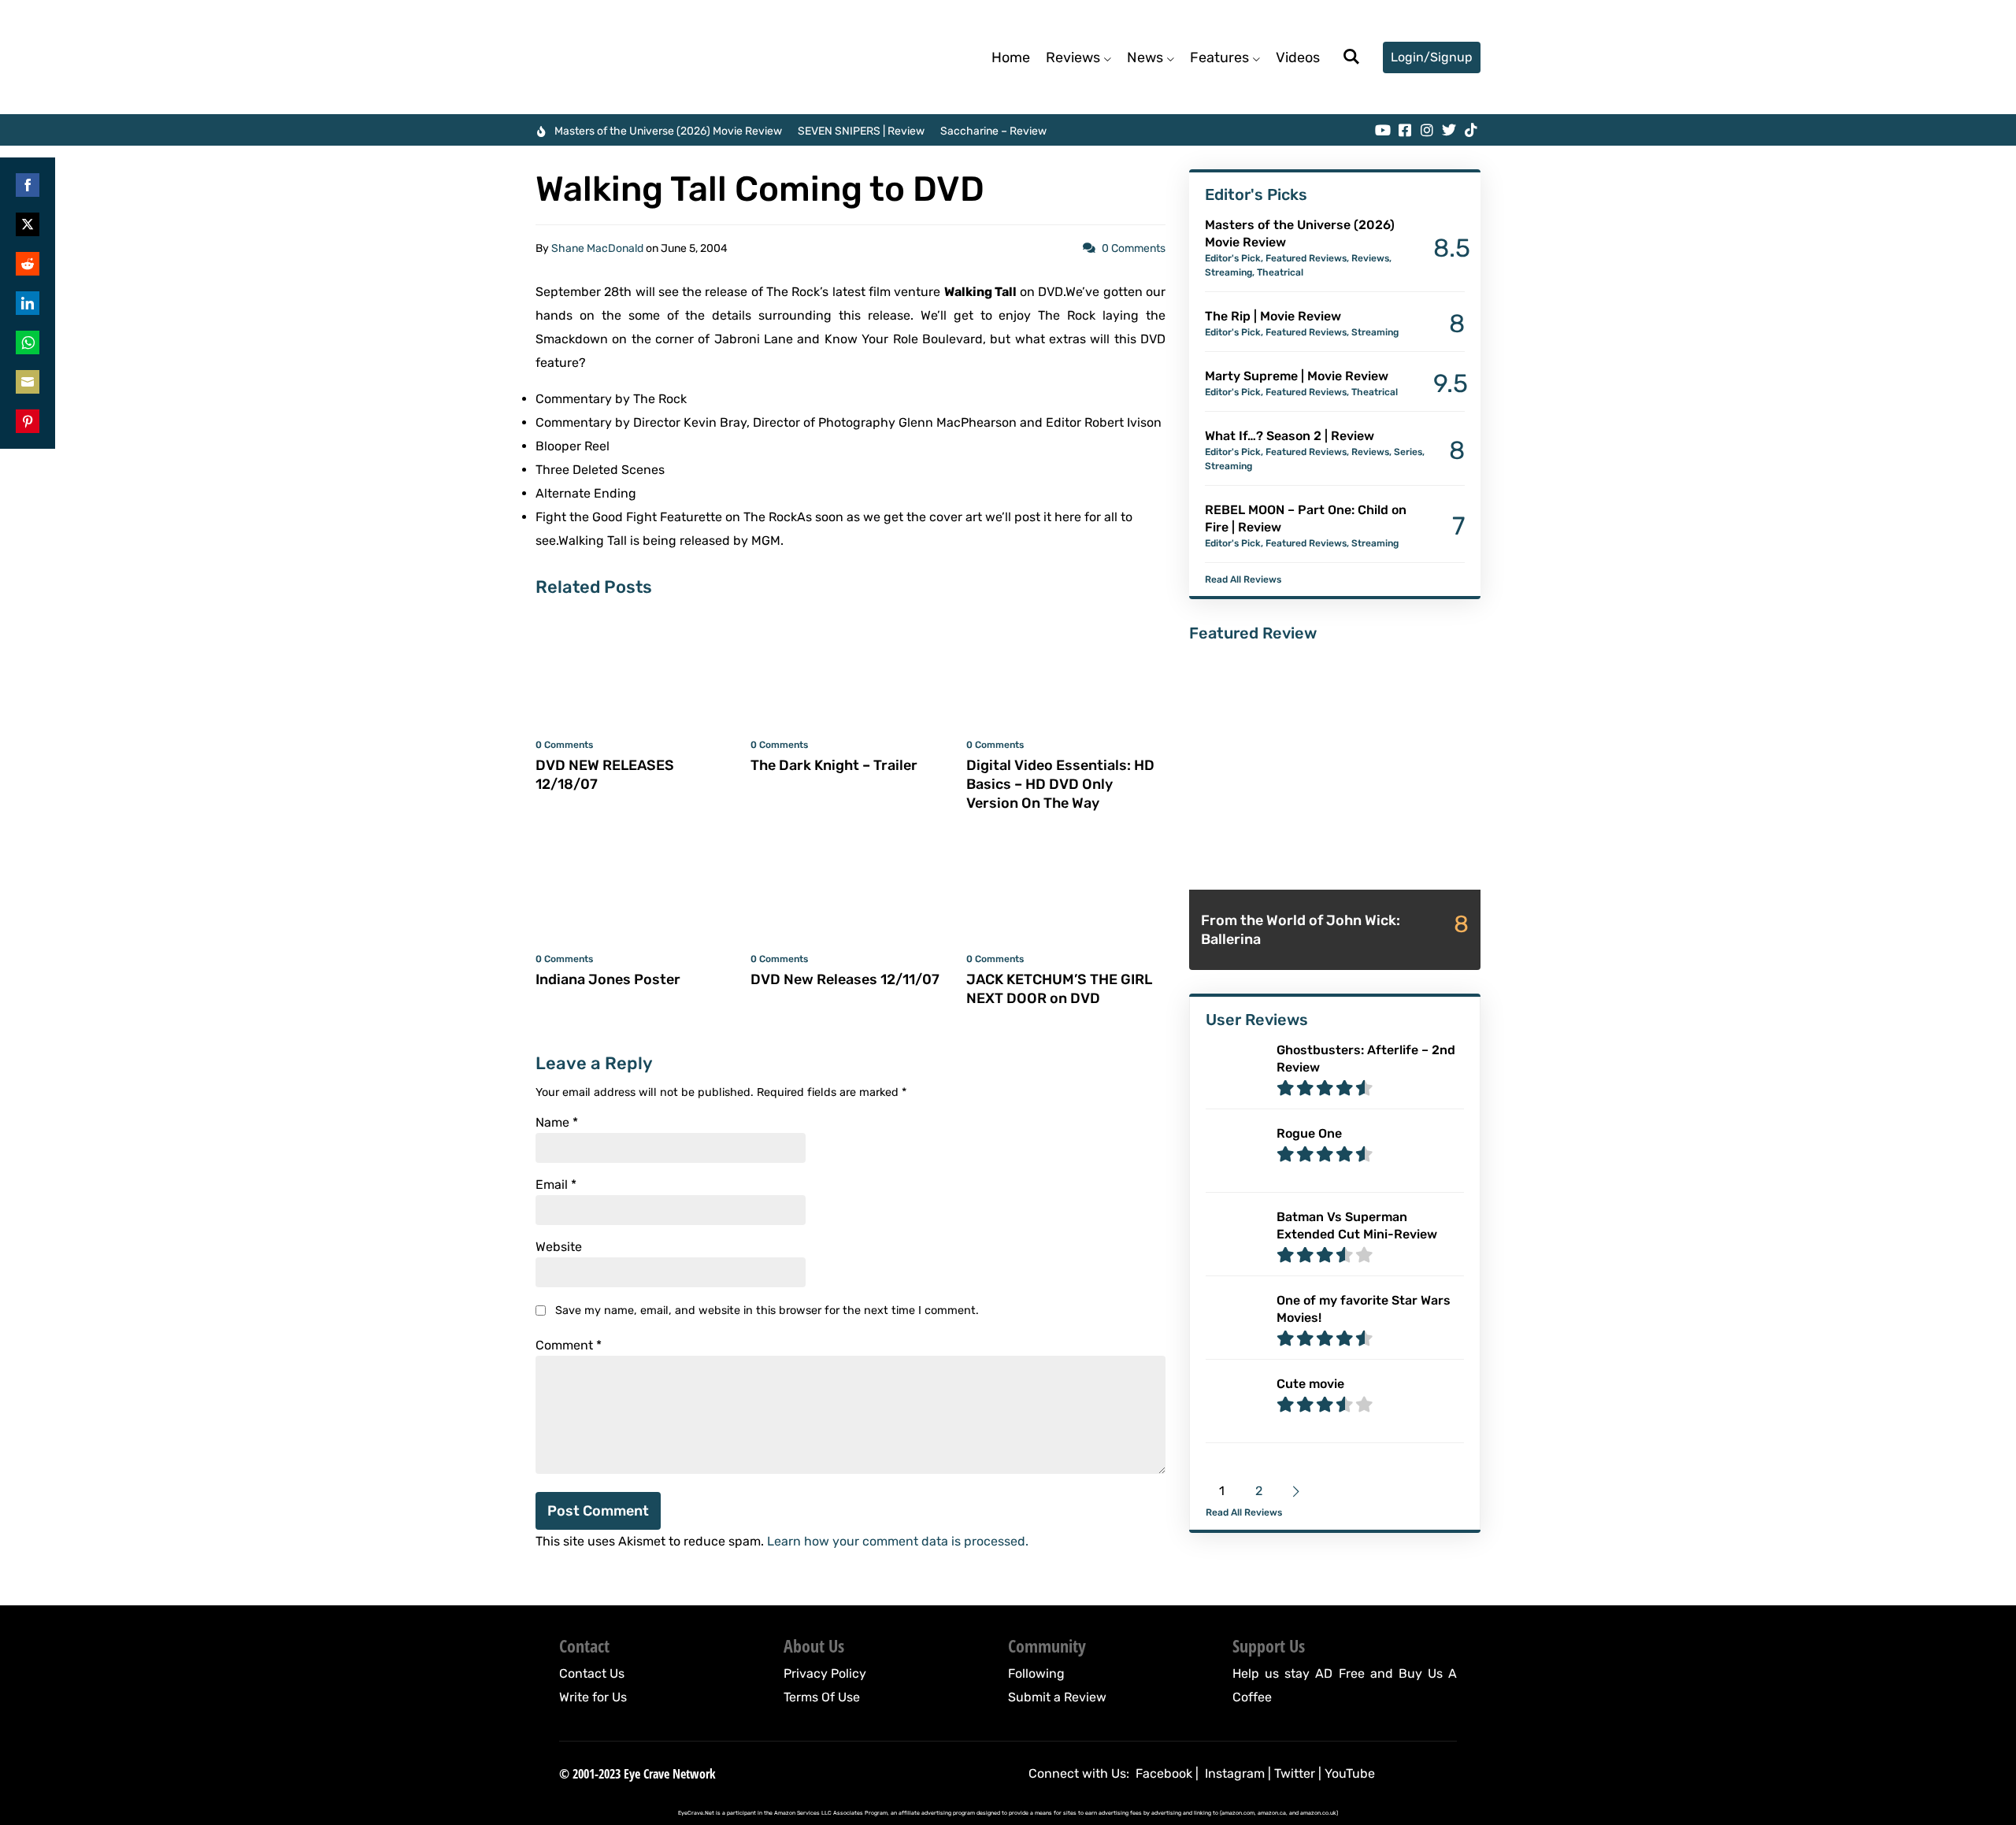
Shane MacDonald (597, 248)
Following (1036, 1673)
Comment (569, 1346)
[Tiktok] (1471, 130)
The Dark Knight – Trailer (834, 765)
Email (556, 1185)
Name (557, 1123)
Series (1408, 452)
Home (1011, 57)
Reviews (1073, 57)
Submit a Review (1057, 1697)
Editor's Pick (1233, 258)
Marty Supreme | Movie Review (1297, 376)
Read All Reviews (1243, 579)
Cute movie (1310, 1384)
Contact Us (592, 1673)
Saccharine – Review (993, 131)
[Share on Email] (28, 382)
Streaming (1228, 272)
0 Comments (1134, 248)
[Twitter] (1449, 130)
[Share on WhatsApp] (28, 342)
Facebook (1164, 1773)
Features (1219, 57)
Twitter (1295, 1773)
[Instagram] (1427, 130)
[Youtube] (1383, 130)
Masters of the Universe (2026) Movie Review (668, 131)
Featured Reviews (1306, 258)
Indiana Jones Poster (608, 979)
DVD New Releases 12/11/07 (845, 979)
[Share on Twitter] (28, 224)
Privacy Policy (825, 1673)
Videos (1298, 57)
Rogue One (1309, 1133)
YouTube (1350, 1773)
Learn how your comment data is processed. (898, 1541)
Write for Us (593, 1697)
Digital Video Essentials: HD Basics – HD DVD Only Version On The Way (1060, 784)
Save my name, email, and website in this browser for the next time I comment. (767, 1310)
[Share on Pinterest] (28, 421)
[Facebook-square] (1405, 130)
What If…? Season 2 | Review (1290, 436)
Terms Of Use (822, 1697)
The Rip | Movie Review (1273, 316)
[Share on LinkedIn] (28, 303)
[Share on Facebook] (28, 185)
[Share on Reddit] (28, 264)
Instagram (1235, 1773)
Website (559, 1247)
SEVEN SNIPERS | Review (861, 131)
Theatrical (1280, 272)
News (1145, 57)
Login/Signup (1432, 57)
